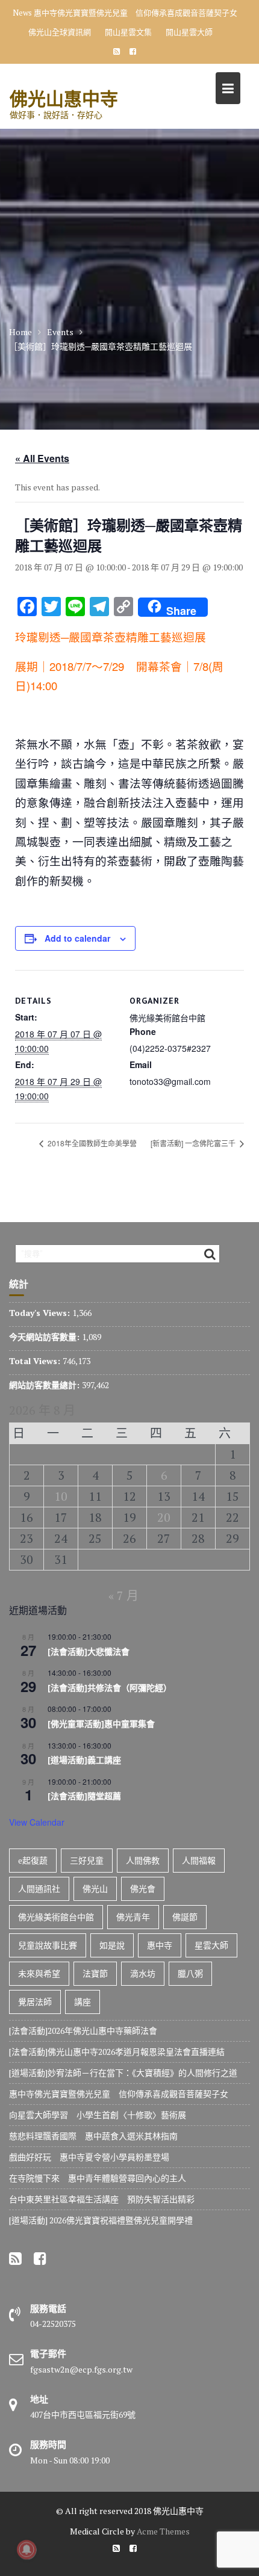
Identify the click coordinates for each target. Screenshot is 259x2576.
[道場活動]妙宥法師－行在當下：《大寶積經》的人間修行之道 (123, 2073)
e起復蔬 (33, 1860)
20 (164, 1517)
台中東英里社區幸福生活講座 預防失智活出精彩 (102, 2199)
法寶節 (95, 1973)
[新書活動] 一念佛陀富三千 (194, 1143)
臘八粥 (190, 1973)
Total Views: (36, 1361)
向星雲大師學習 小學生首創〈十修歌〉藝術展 (98, 2115)
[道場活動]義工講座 (84, 1760)
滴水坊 (143, 1973)
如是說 (112, 1945)
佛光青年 (133, 1917)
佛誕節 (185, 1917)
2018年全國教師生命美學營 (91, 1143)
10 (61, 1496)
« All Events (42, 458)
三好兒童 (87, 1860)
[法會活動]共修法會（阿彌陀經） (110, 1688)
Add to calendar (77, 938)
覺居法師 (35, 2002)
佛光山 (95, 1889)
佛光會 (143, 1889)
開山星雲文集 (128, 32)
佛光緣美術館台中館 (56, 1917)
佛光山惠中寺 (64, 98)
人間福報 (199, 1860)
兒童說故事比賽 (48, 1945)
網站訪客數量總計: (45, 1385)
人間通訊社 (39, 1889)
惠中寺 (160, 1945)
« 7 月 (123, 1595)
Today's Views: (41, 1313)
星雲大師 (211, 1945)
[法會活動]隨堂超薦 (84, 1796)
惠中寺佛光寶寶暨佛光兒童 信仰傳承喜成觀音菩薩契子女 (136, 13)
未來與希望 (39, 1973)
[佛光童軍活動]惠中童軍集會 (101, 1724)
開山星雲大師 (189, 32)
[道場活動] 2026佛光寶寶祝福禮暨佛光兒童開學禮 (101, 2220)
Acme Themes (163, 2531)
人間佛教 (143, 1860)
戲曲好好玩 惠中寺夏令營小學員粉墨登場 (89, 2157)
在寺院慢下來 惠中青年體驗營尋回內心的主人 (98, 2178)
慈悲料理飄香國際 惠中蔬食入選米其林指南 (93, 2136)
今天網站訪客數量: (45, 1337)
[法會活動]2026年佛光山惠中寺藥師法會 (83, 2031)
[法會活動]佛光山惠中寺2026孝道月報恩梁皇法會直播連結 (117, 2052)
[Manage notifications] (27, 2550)
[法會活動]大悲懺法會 (89, 1652)
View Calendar (37, 1822)
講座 (83, 2002)
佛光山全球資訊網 (60, 32)
